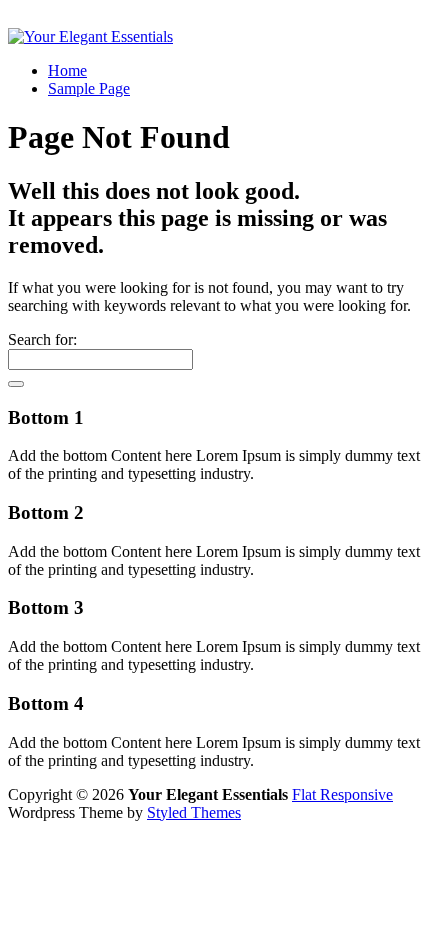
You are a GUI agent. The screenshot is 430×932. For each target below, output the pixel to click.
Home (67, 70)
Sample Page (89, 88)
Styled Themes (194, 812)
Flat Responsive (342, 794)
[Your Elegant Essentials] (90, 36)
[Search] (16, 384)
